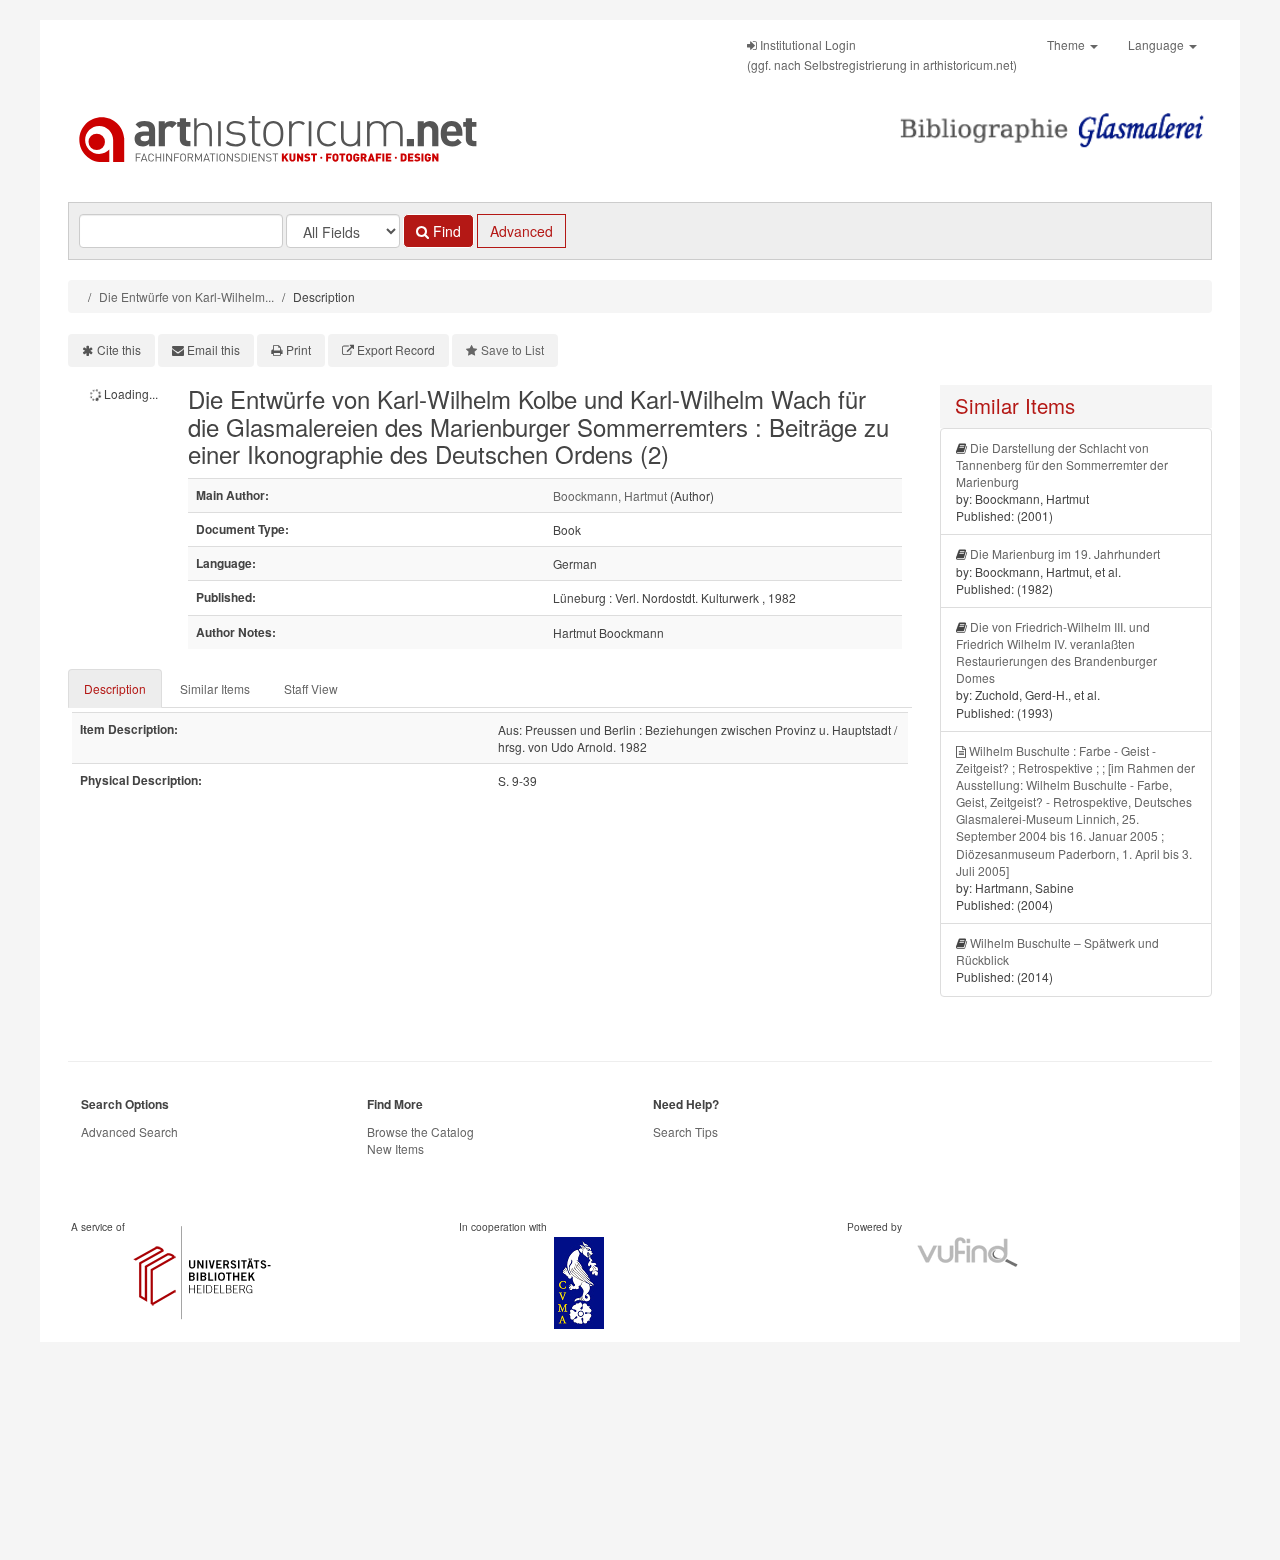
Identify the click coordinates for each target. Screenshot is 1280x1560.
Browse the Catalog (420, 1131)
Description (115, 688)
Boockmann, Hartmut (610, 495)
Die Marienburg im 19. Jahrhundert (1065, 553)
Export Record (396, 349)
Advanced (521, 231)
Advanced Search (129, 1131)
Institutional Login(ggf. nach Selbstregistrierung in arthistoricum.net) (882, 54)
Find (445, 231)
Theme (1067, 44)
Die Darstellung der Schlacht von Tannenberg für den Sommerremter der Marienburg (1062, 464)
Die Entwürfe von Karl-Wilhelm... (186, 296)
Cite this (119, 349)
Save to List (512, 349)
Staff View (311, 688)
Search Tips (685, 1131)
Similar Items (215, 688)
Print (298, 349)
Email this (213, 349)
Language (1157, 44)
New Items (395, 1148)
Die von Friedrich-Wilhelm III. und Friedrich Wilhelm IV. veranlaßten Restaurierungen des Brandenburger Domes (1056, 652)
